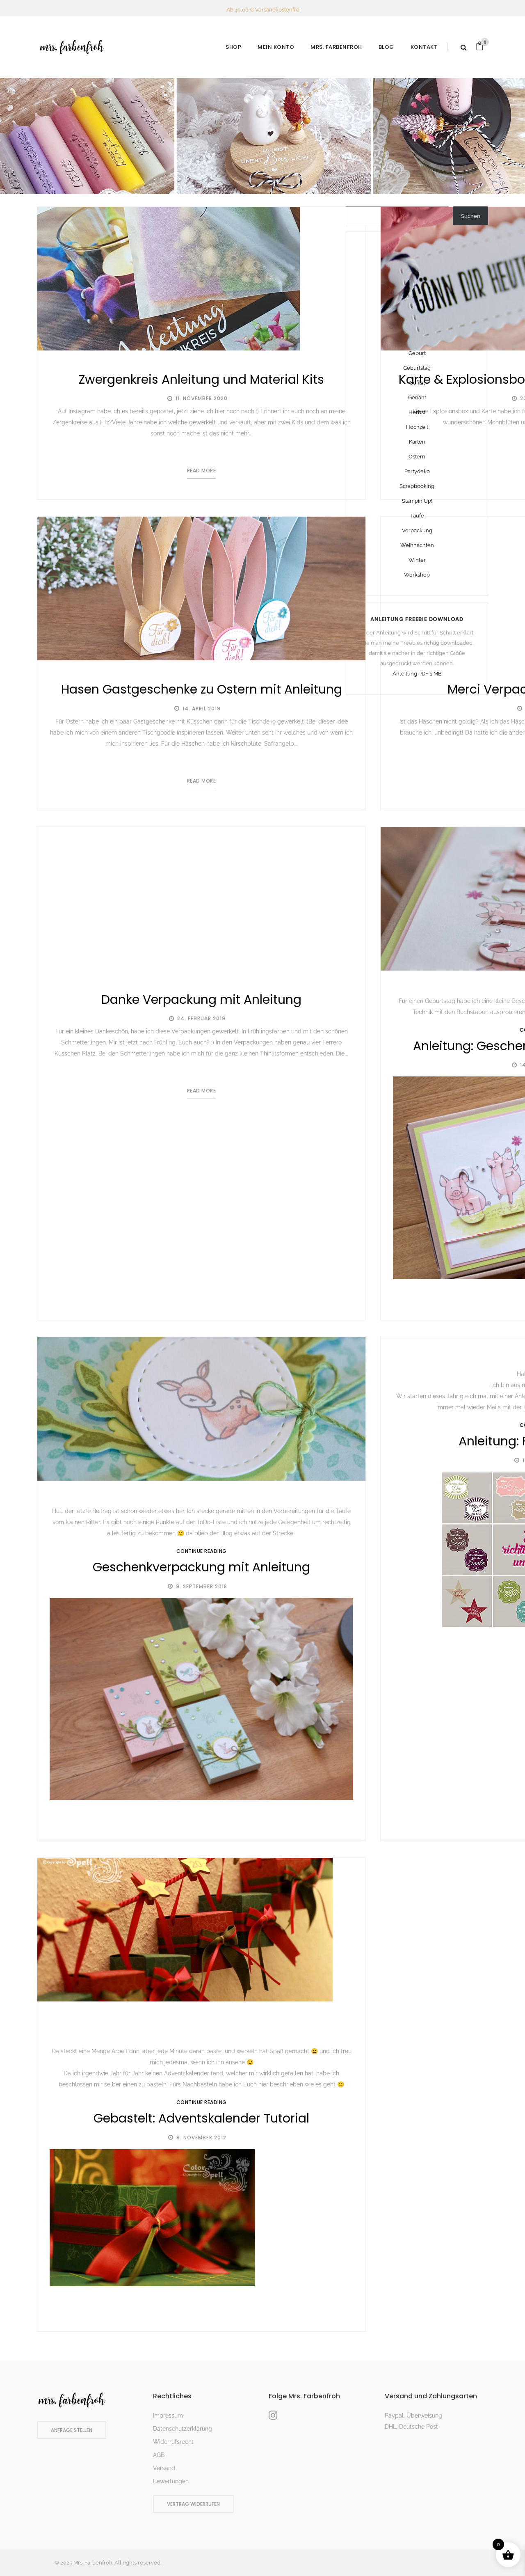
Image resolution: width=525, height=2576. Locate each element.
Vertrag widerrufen (193, 2504)
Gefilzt (417, 383)
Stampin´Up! (417, 501)
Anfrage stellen (72, 2430)
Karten (417, 442)
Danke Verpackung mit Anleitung (201, 999)
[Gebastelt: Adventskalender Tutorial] (185, 1930)
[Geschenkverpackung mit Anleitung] (201, 1409)
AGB (159, 2455)
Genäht (417, 397)
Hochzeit (417, 427)
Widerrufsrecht (173, 2442)
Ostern (417, 457)
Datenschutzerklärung (183, 2429)
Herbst (417, 412)
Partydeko (417, 471)
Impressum (168, 2416)
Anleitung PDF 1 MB (417, 674)
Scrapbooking (417, 486)
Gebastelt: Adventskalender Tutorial (201, 2118)
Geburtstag (417, 368)
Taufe (417, 516)
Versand (164, 2468)
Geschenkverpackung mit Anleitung (201, 1567)
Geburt (417, 353)
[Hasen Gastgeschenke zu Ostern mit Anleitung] (201, 589)
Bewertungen (171, 2481)
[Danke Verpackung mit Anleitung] (201, 899)
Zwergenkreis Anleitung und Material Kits (201, 379)
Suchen (471, 216)
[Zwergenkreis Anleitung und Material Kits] (169, 279)
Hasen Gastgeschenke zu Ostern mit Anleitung (202, 689)
